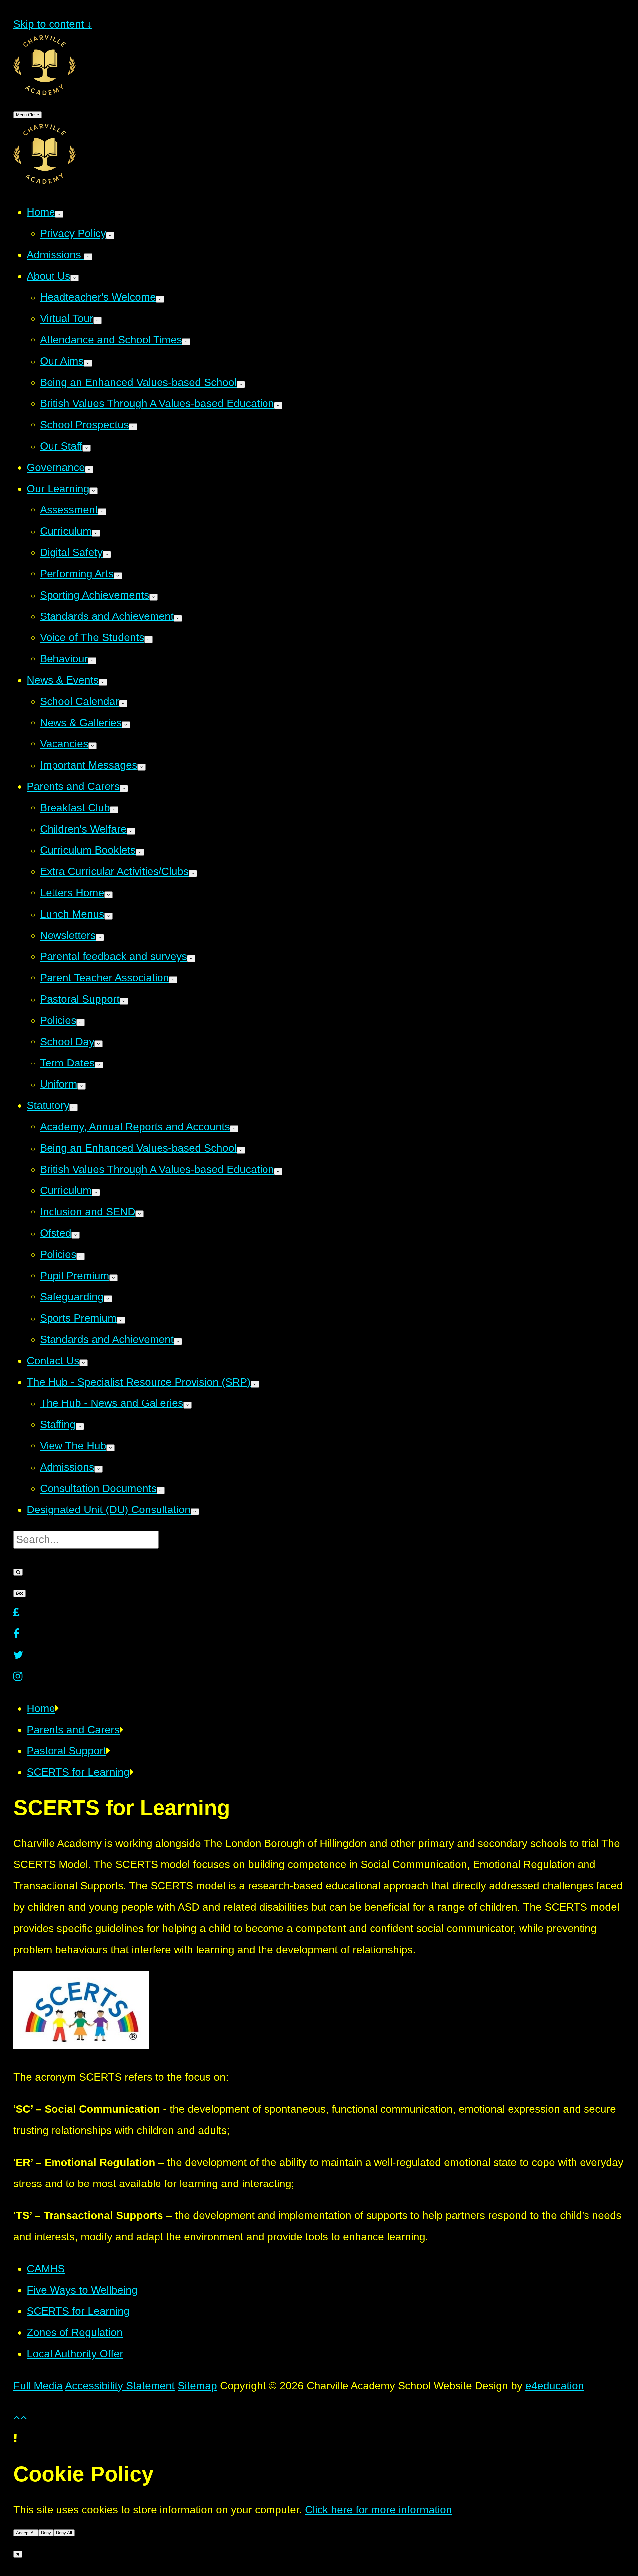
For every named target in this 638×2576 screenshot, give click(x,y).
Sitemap (197, 2386)
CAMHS (46, 2269)
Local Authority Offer (75, 2354)
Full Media (38, 2386)
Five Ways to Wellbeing (82, 2290)
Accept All (26, 2533)
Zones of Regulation (75, 2332)
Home (41, 1708)
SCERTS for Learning (78, 1772)
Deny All (64, 2533)
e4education (555, 2386)
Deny (46, 2533)
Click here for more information (378, 2510)
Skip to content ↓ (53, 24)
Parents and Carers (73, 1730)
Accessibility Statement (120, 2386)
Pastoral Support (66, 1751)
